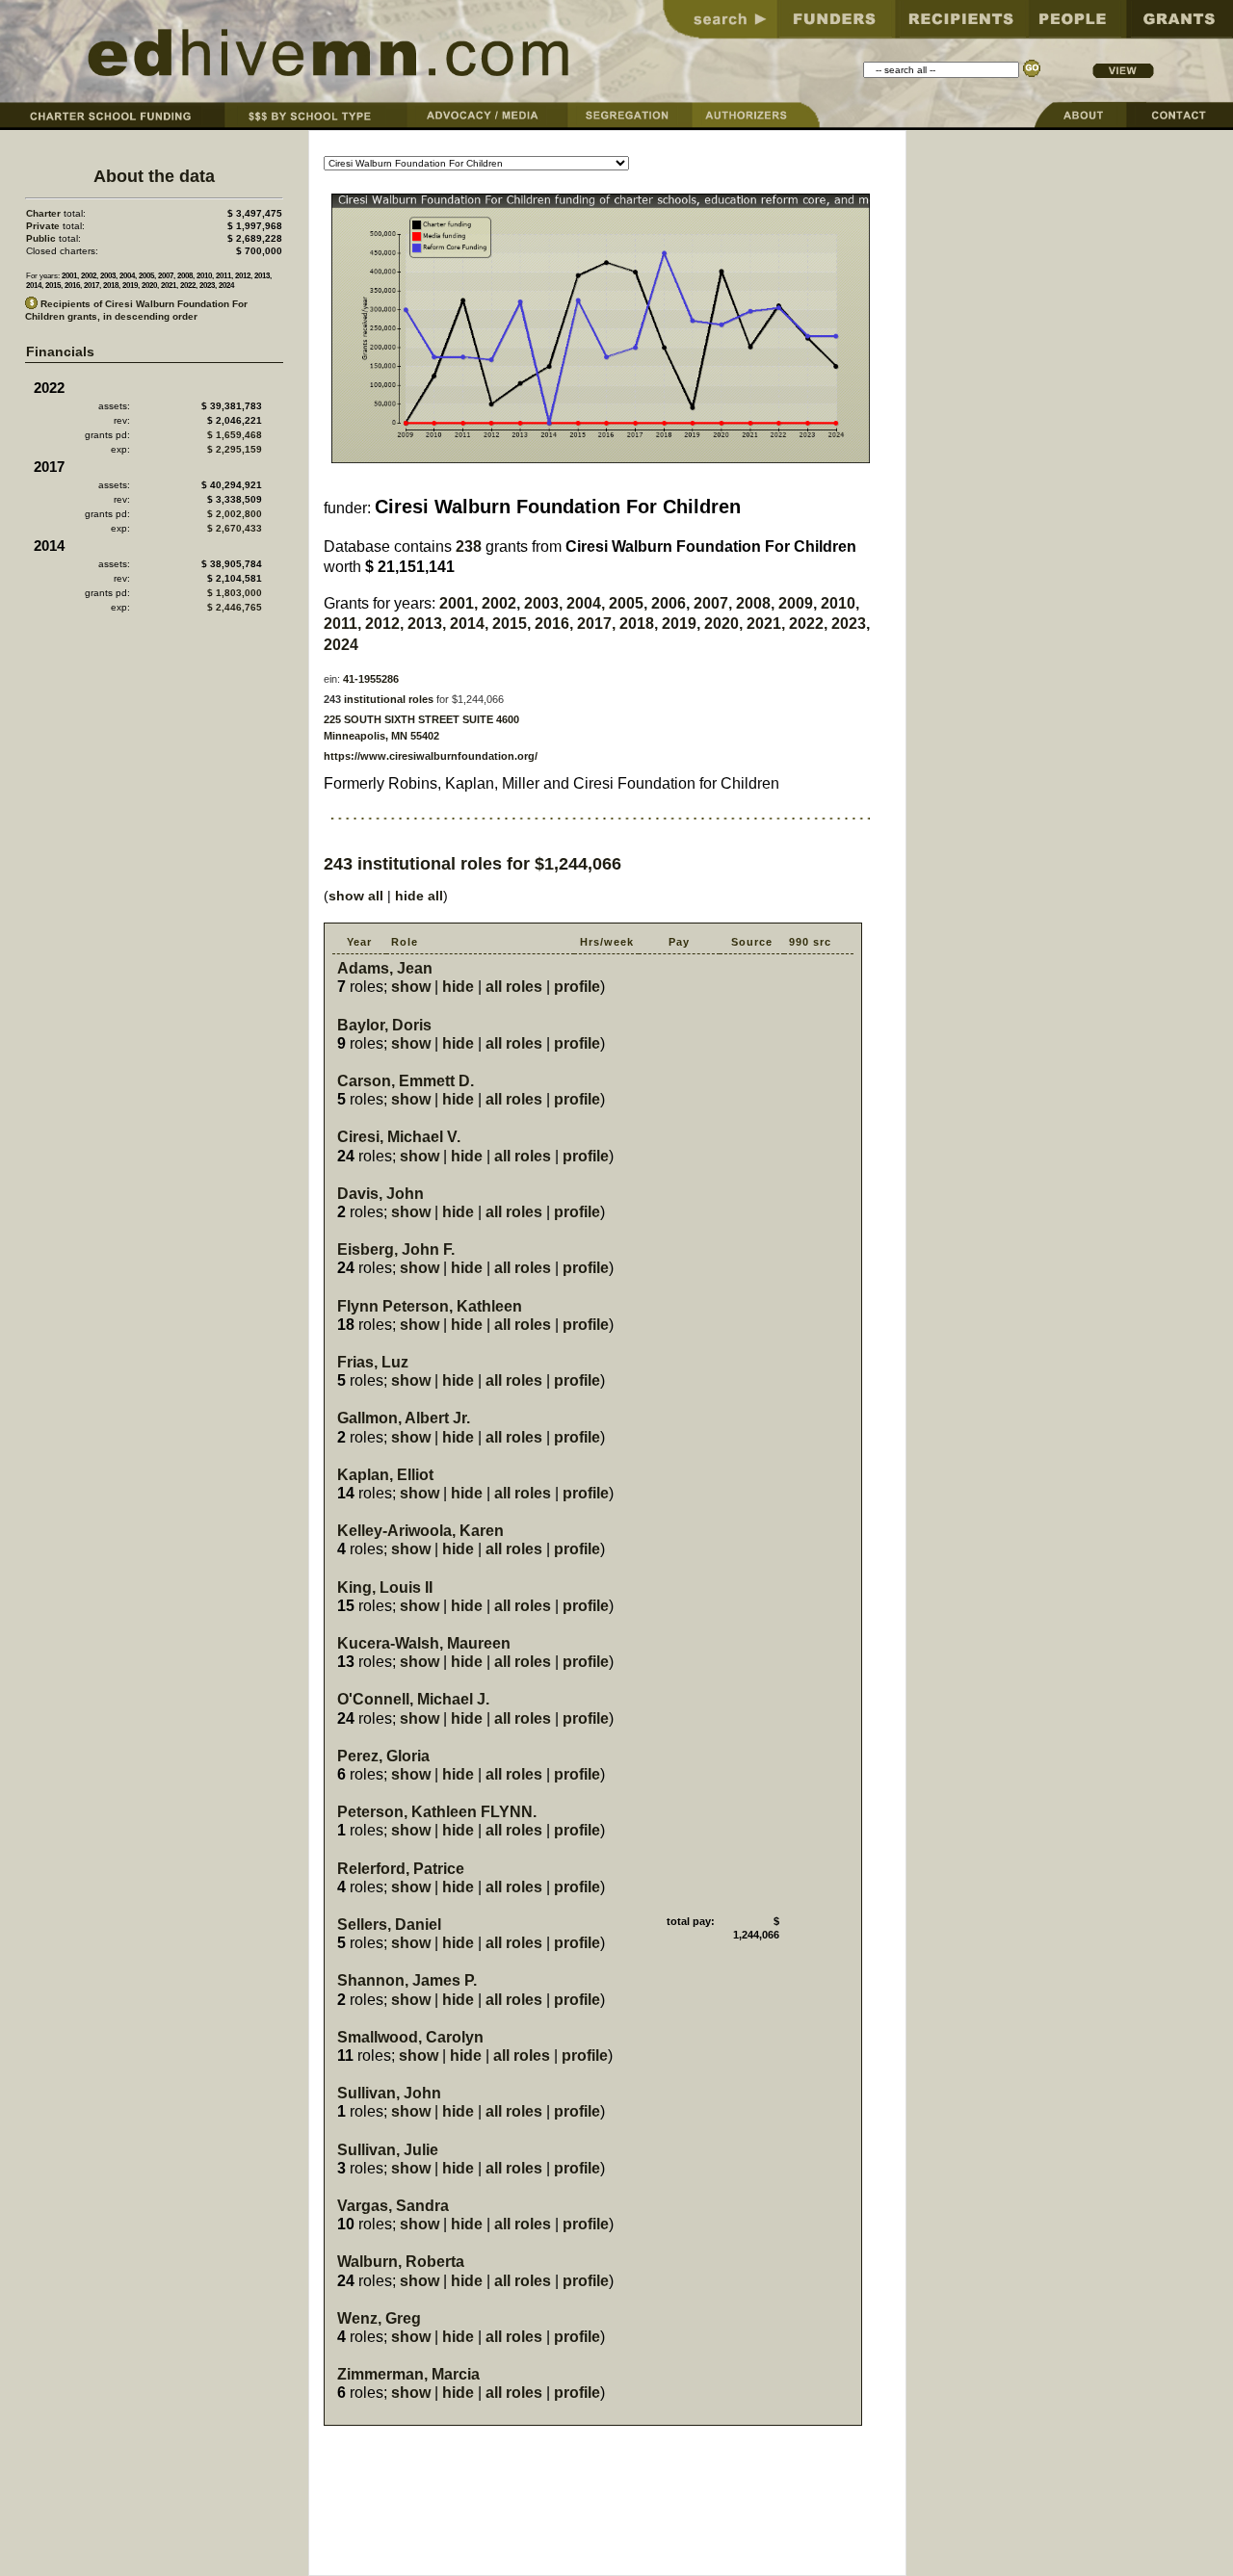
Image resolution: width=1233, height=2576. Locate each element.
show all (356, 896)
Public (41, 238)
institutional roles (389, 699)
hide (458, 987)
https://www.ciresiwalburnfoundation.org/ (431, 756)
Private (43, 226)
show (411, 987)
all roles (514, 987)
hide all (419, 896)
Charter (43, 213)
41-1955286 (371, 679)
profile (577, 987)
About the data (154, 176)
